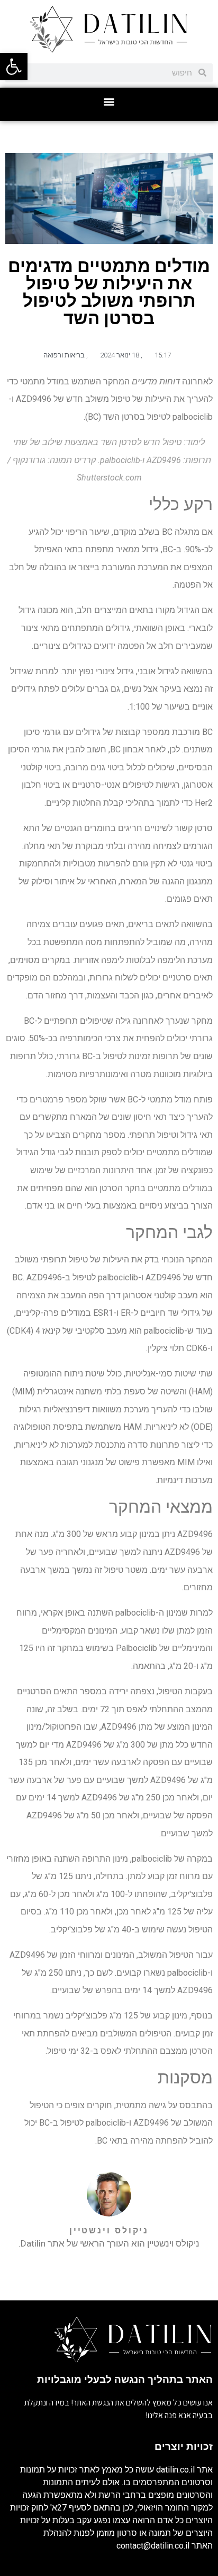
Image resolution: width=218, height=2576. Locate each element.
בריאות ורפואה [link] (64, 355)
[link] (14, 67)
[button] (109, 102)
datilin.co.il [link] (175, 2470)
